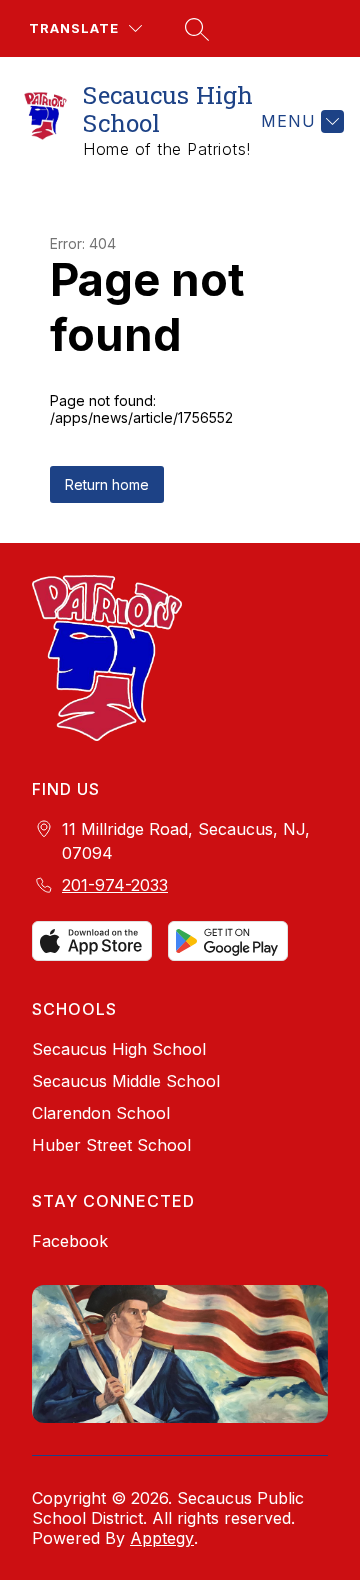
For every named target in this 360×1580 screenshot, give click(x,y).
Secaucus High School (119, 1049)
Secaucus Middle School (126, 1081)
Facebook (70, 1241)
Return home (107, 484)
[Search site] (194, 29)
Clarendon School (101, 1113)
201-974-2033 (115, 885)
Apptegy (162, 1538)
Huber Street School (111, 1145)
